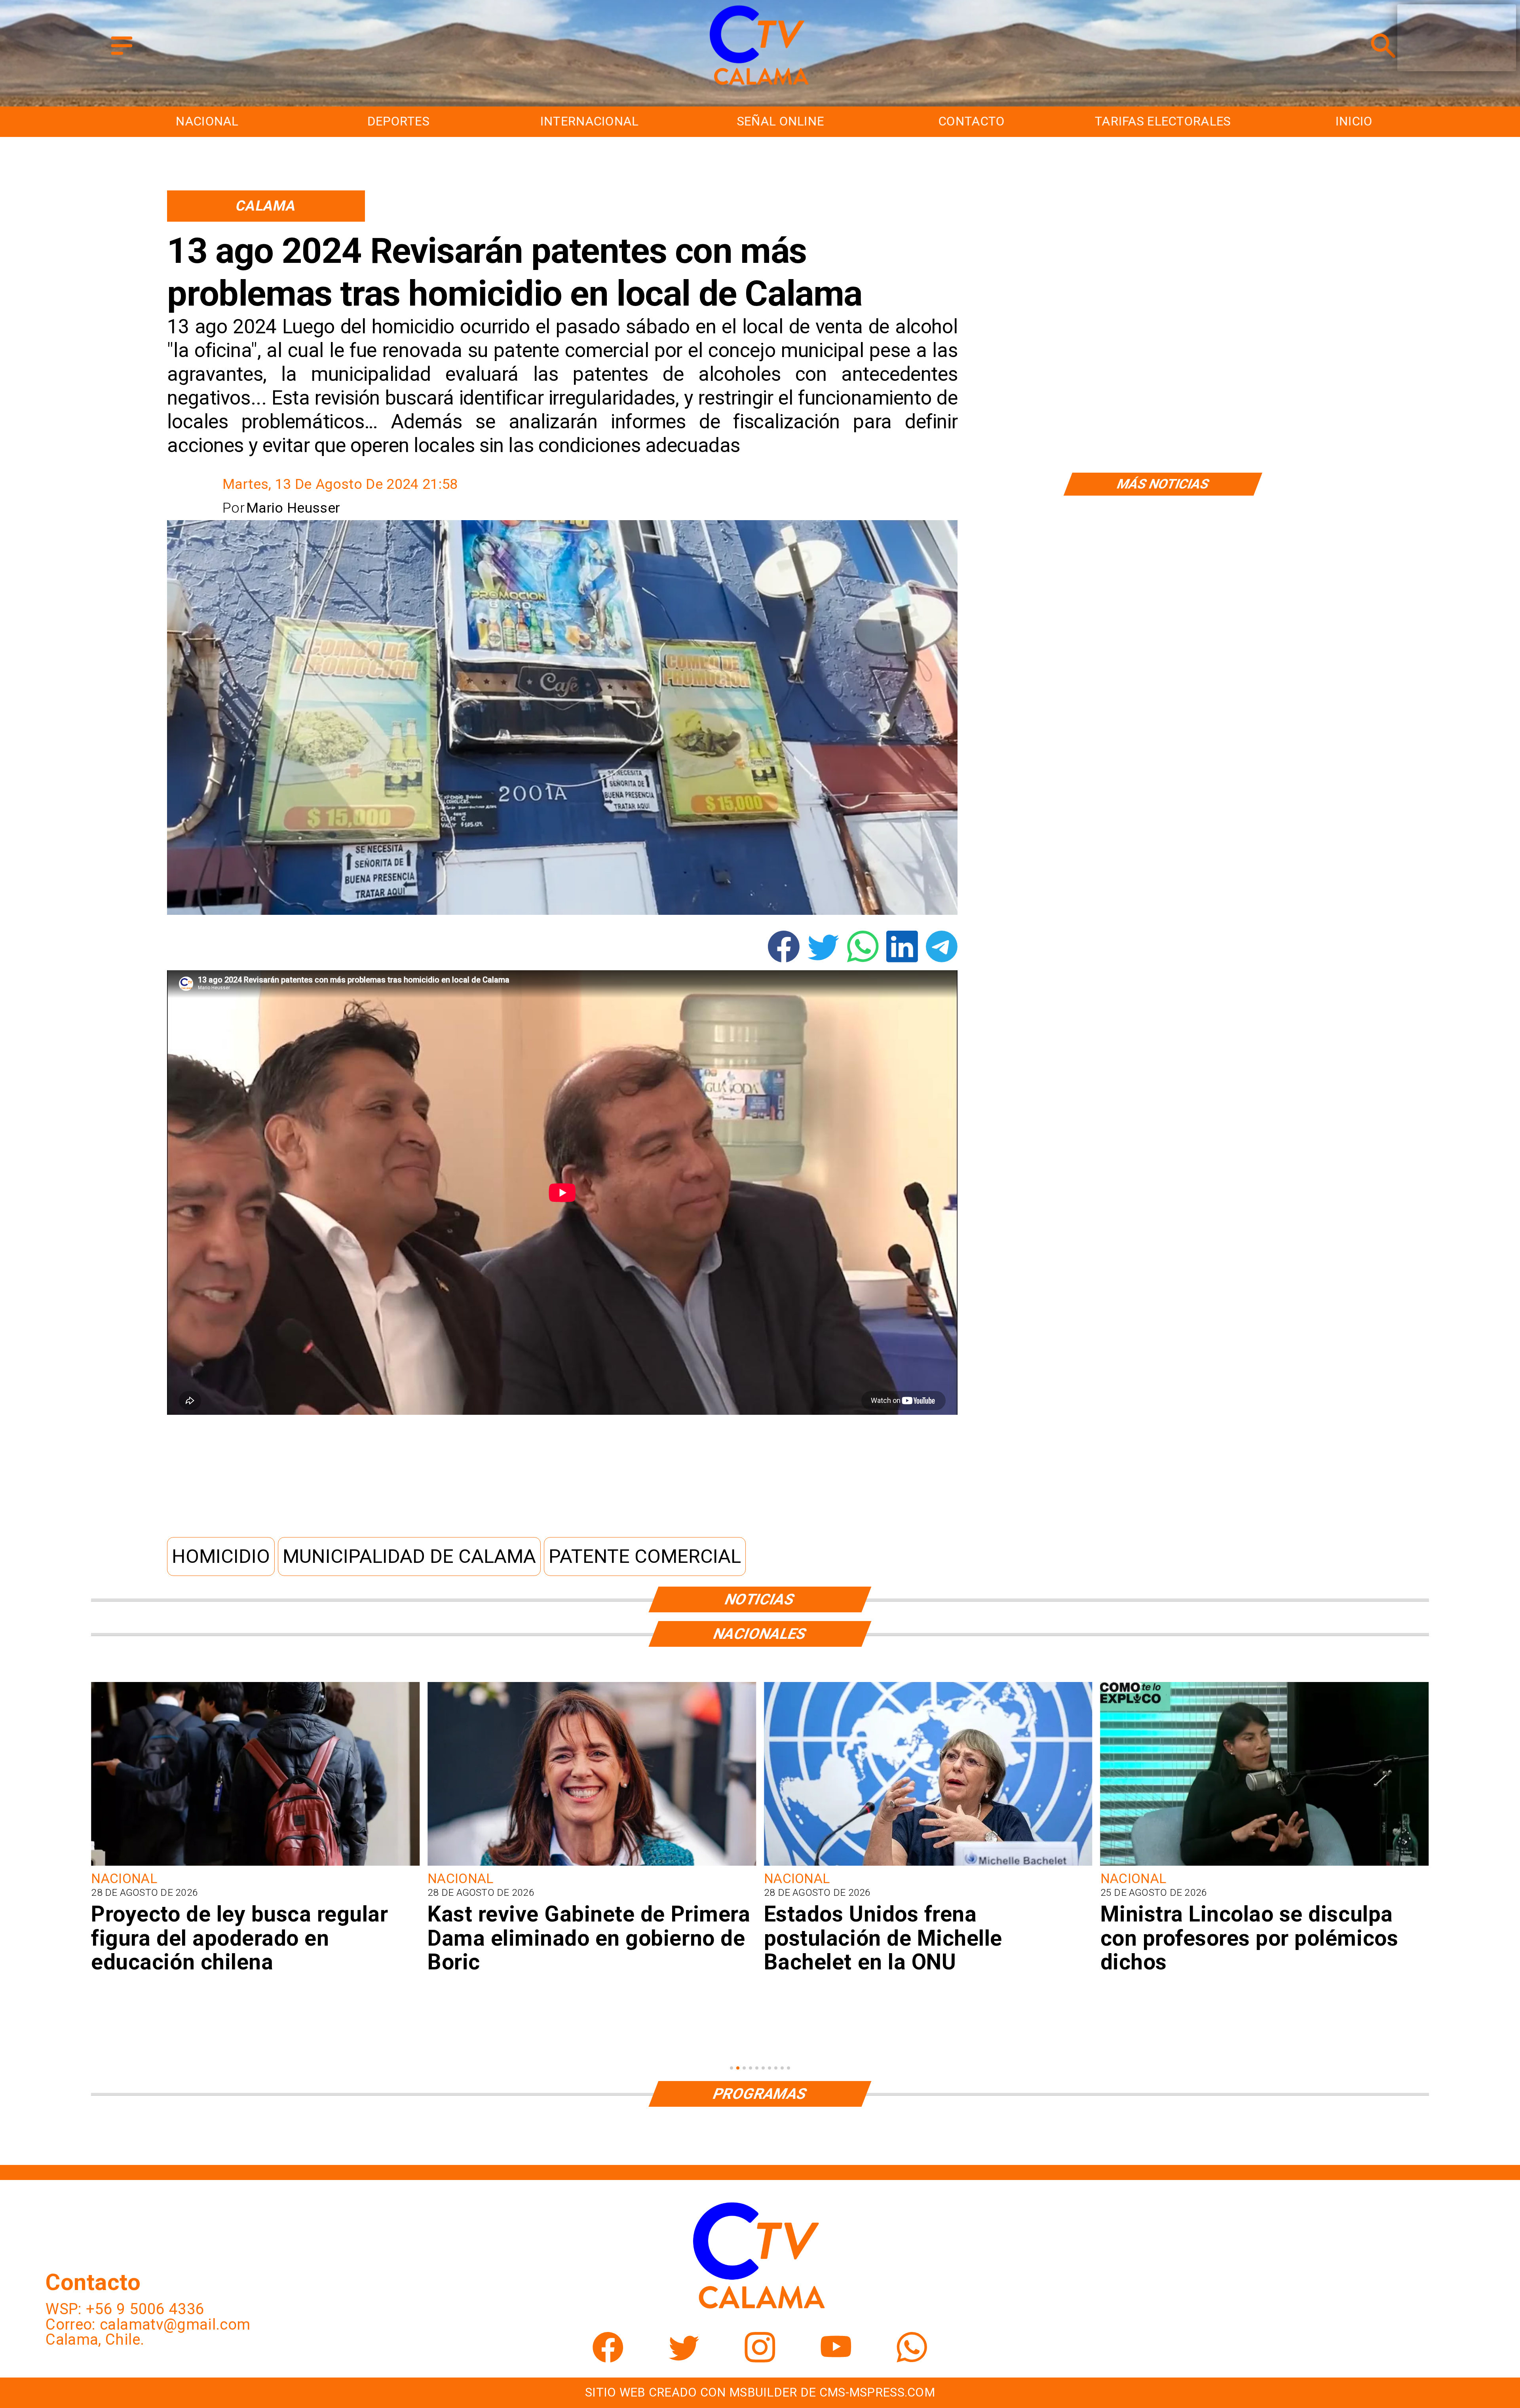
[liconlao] (592, 1864)
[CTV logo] (760, 86)
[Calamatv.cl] (122, 56)
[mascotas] (1265, 1864)
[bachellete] (255, 1864)
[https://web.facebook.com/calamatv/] (608, 2357)
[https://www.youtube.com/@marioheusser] (836, 2357)
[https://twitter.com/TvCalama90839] (684, 2357)
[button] (221, 1557)
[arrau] (928, 1864)
